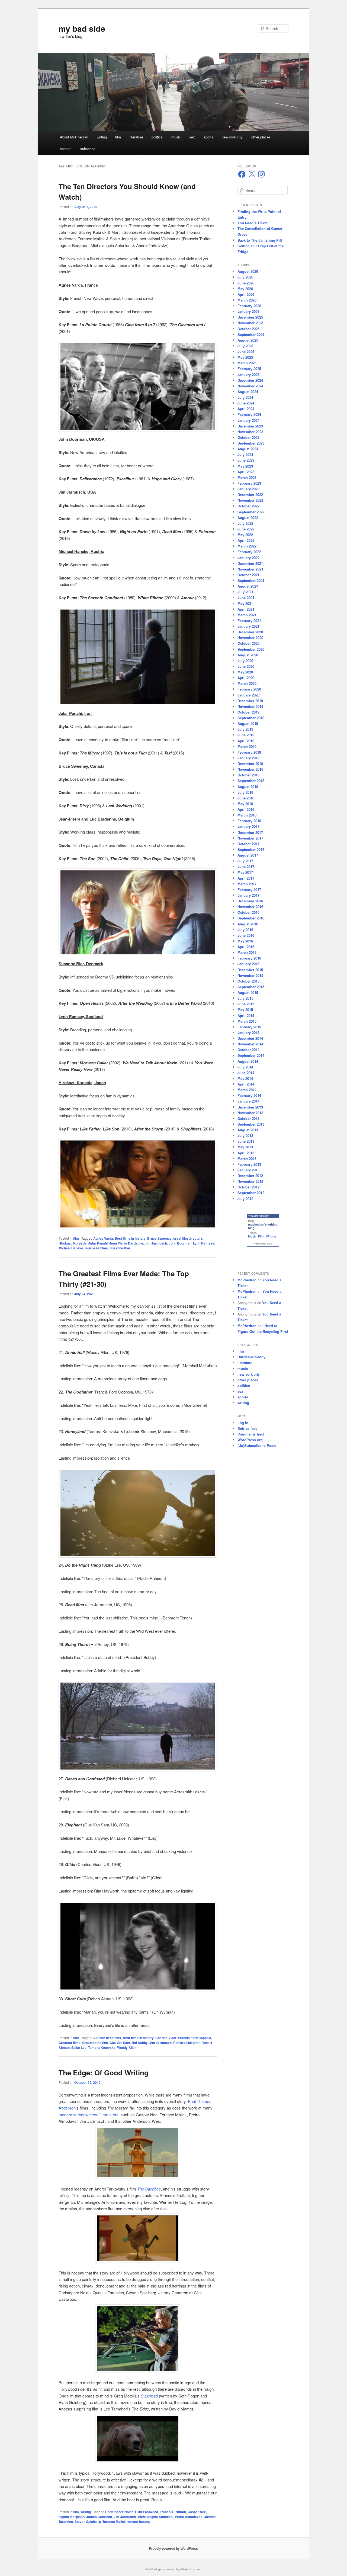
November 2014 (250, 1044)
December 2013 (250, 1107)
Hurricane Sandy (251, 1357)
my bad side (82, 28)
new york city (232, 137)
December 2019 (250, 701)
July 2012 (245, 1199)
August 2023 (248, 449)
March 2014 (247, 1090)
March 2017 (247, 884)
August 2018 (248, 787)
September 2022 (251, 512)
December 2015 (250, 970)
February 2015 (249, 1027)
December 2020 (250, 632)
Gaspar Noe (197, 2512)
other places (261, 137)
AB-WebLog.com (191, 2569)
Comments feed (251, 1434)
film (118, 137)
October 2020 (248, 643)
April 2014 (246, 1084)
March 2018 (247, 815)
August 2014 (248, 1061)
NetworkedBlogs (258, 1216)
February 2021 (249, 620)
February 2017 (249, 890)
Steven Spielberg (88, 2522)
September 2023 (251, 443)
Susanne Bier (120, 1248)
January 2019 (248, 758)
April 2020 (246, 678)
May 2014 (245, 1078)
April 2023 (246, 472)
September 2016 (251, 918)
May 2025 (245, 357)
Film (261, 1236)
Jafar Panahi (98, 1243)
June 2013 (246, 1141)
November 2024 (250, 386)
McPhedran (247, 1280)
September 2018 (251, 781)
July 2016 (245, 930)
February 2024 (249, 414)
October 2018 (248, 775)
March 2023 (247, 477)
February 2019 (249, 752)
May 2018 (245, 804)
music (176, 137)
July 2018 (245, 792)
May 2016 (245, 941)
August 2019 (248, 723)
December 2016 (250, 901)
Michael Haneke (71, 1248)
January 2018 (248, 826)
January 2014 (248, 1101)
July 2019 (245, 729)
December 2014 (250, 1038)
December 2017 (250, 832)
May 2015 (245, 1010)
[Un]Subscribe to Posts (257, 1445)
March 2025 (247, 363)
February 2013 (249, 1164)
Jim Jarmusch (156, 1243)
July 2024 (245, 397)
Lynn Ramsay (204, 1243)
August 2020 (248, 655)
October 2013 (248, 1118)
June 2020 (246, 666)
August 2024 (248, 392)
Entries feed (248, 1428)
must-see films (96, 1248)
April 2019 (246, 741)
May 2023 (245, 466)
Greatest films (70, 2043)
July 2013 (245, 1135)
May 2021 (245, 603)
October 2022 (248, 506)
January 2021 (248, 626)
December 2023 (250, 426)
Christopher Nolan (119, 2512)
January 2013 (248, 1170)
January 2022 (248, 558)
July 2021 (245, 592)
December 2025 (250, 317)
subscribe (88, 149)
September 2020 (251, 649)
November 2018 (250, 769)
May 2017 (245, 872)
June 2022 (246, 529)
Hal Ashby (140, 2043)
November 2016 (250, 907)
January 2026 (248, 311)
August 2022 (248, 518)
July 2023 (245, 454)
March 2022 (247, 546)
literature (136, 137)
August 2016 (248, 924)
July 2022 (245, 523)
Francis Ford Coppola (195, 2038)
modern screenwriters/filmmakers (89, 2115)
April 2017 (246, 878)
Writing (271, 1236)
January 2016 (248, 964)
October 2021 (248, 575)
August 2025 (248, 340)
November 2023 (250, 432)
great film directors (188, 1238)
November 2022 (250, 500)
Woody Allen (127, 2047)
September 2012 (251, 1193)
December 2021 (250, 563)
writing (102, 137)
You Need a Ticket (253, 223)
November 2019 (250, 706)
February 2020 (249, 689)
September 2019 (251, 718)
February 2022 (249, 552)
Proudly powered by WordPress (173, 2548)
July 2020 (245, 661)
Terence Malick (114, 2522)
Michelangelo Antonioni (155, 2517)
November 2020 (250, 638)
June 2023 (246, 460)
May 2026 (245, 289)
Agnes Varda (103, 1238)
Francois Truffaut (173, 2512)
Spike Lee (79, 2047)
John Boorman (180, 1243)
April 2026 (246, 294)
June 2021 (246, 597)
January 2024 (248, 420)
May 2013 (245, 1147)
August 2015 (248, 992)
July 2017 (245, 861)
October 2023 (248, 437)
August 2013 (248, 1130)
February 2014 (249, 1095)
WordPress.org (250, 1440)
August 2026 (248, 271)
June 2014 (246, 1073)
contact (66, 149)
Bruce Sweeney (159, 1238)
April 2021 (246, 609)
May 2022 (245, 535)
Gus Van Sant (120, 2043)
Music (252, 1236)
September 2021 (251, 580)
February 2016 (249, 958)
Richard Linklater (187, 2043)
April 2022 (246, 540)
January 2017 (248, 895)
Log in (243, 1423)
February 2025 (249, 369)
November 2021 (250, 569)
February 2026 (249, 306)
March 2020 (247, 683)
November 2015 (250, 975)
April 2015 (246, 1015)
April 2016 (246, 947)
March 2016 (247, 952)
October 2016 (248, 912)
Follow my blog (263, 1244)
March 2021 (247, 615)
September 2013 (251, 1124)
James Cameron (99, 2517)
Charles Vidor (166, 2038)
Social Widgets (155, 2569)
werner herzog (139, 2522)
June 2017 (246, 866)
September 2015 (251, 987)
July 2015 (245, 998)
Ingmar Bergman (72, 2517)
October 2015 (248, 981)
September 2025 (251, 334)
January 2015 (248, 1033)
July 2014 (245, 1067)
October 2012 (248, 1187)
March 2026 (247, 300)
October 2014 (248, 1050)
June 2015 (246, 1004)
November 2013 (250, 1113)
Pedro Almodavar (188, 2517)
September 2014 (251, 1055)
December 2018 (250, 764)
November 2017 (250, 838)
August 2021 (248, 586)
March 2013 (247, 1159)
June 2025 (246, 351)
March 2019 (247, 746)
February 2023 (249, 483)
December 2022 (250, 495)
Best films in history (130, 1238)
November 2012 (250, 1181)
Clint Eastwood (147, 2512)
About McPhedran (74, 137)
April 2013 (246, 1153)
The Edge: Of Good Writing (104, 2073)
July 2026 (245, 277)
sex (192, 137)
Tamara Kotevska (102, 2047)
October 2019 (248, 712)
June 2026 (246, 283)
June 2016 (246, 935)
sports (208, 137)
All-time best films (107, 2038)
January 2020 (248, 695)
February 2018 (249, 821)
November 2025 (250, 323)
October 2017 (248, 844)
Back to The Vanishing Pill (260, 240)
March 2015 (247, 1021)
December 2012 (250, 1176)
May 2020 (245, 672)
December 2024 (250, 380)
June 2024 (246, 403)
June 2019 (246, 735)
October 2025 (248, 329)
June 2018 (246, 798)
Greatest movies (95, 2043)
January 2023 (248, 489)
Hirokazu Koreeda (73, 1243)
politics (157, 137)
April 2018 (246, 809)
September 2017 (251, 849)
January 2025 (248, 375)
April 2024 (246, 409)
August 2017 (248, 855)
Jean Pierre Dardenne (126, 1243)
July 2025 (245, 346)
